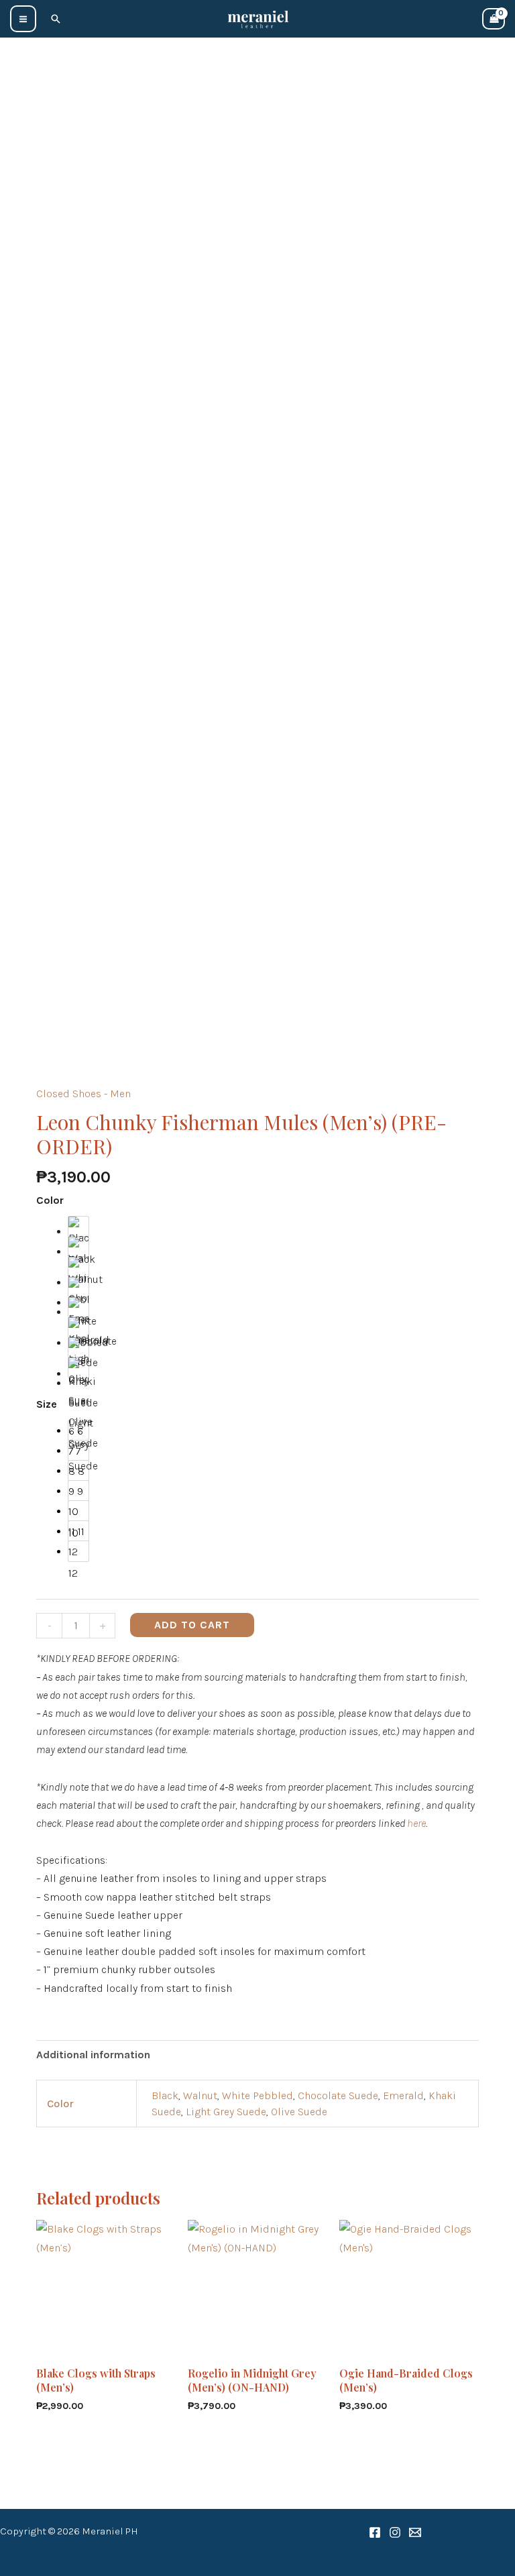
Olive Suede (299, 2112)
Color (50, 1200)
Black (165, 2095)
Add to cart (192, 1625)
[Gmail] (415, 2532)
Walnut (200, 2095)
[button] (56, 19)
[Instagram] (395, 2532)
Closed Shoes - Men (83, 1094)
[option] (78, 1227)
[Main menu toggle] (23, 18)
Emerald (403, 2095)
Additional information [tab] (93, 2055)
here (416, 1823)
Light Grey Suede (226, 2112)
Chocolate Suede (338, 2095)
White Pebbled (257, 2095)
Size (47, 1404)
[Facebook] (375, 2532)
